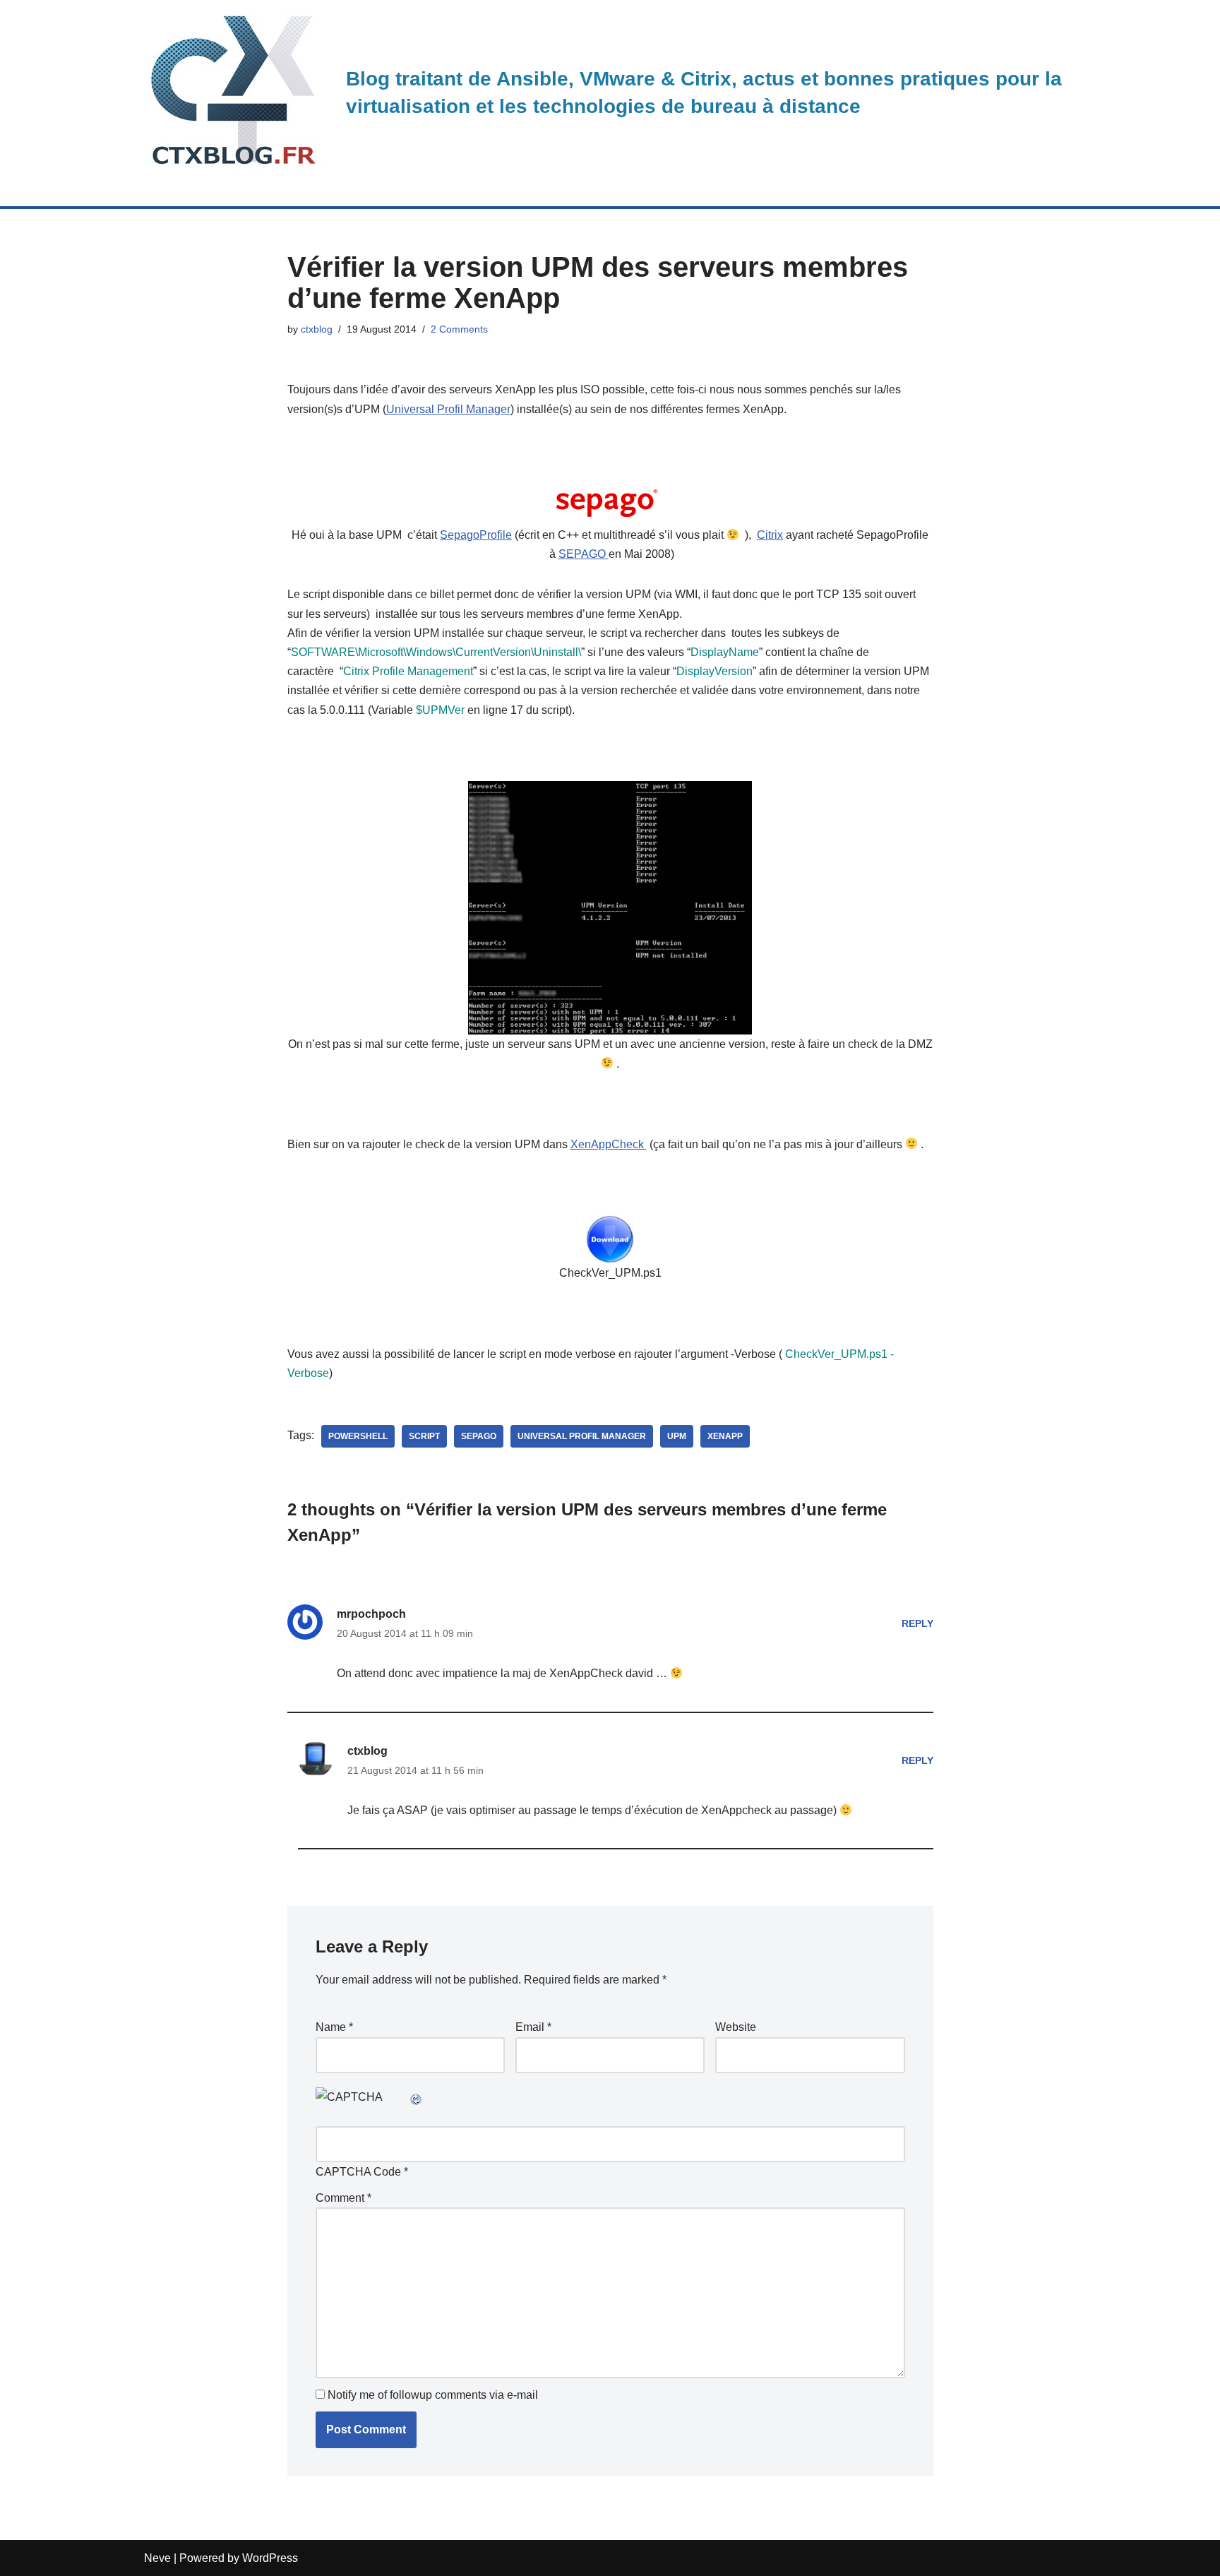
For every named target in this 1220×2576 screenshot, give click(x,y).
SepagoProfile (476, 535)
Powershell (358, 1436)
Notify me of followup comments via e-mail (433, 2395)
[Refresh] (417, 2097)
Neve (157, 2558)
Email (533, 2027)
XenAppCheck (609, 1144)
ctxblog (317, 329)
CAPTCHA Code (358, 2172)
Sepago (479, 1436)
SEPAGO (584, 554)
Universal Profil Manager (448, 409)
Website (736, 2027)
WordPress (270, 2558)
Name (334, 2027)
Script (424, 1436)
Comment (343, 2198)
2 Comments (459, 329)
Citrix (770, 535)
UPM (677, 1436)
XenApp (725, 1436)
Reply (917, 1623)
